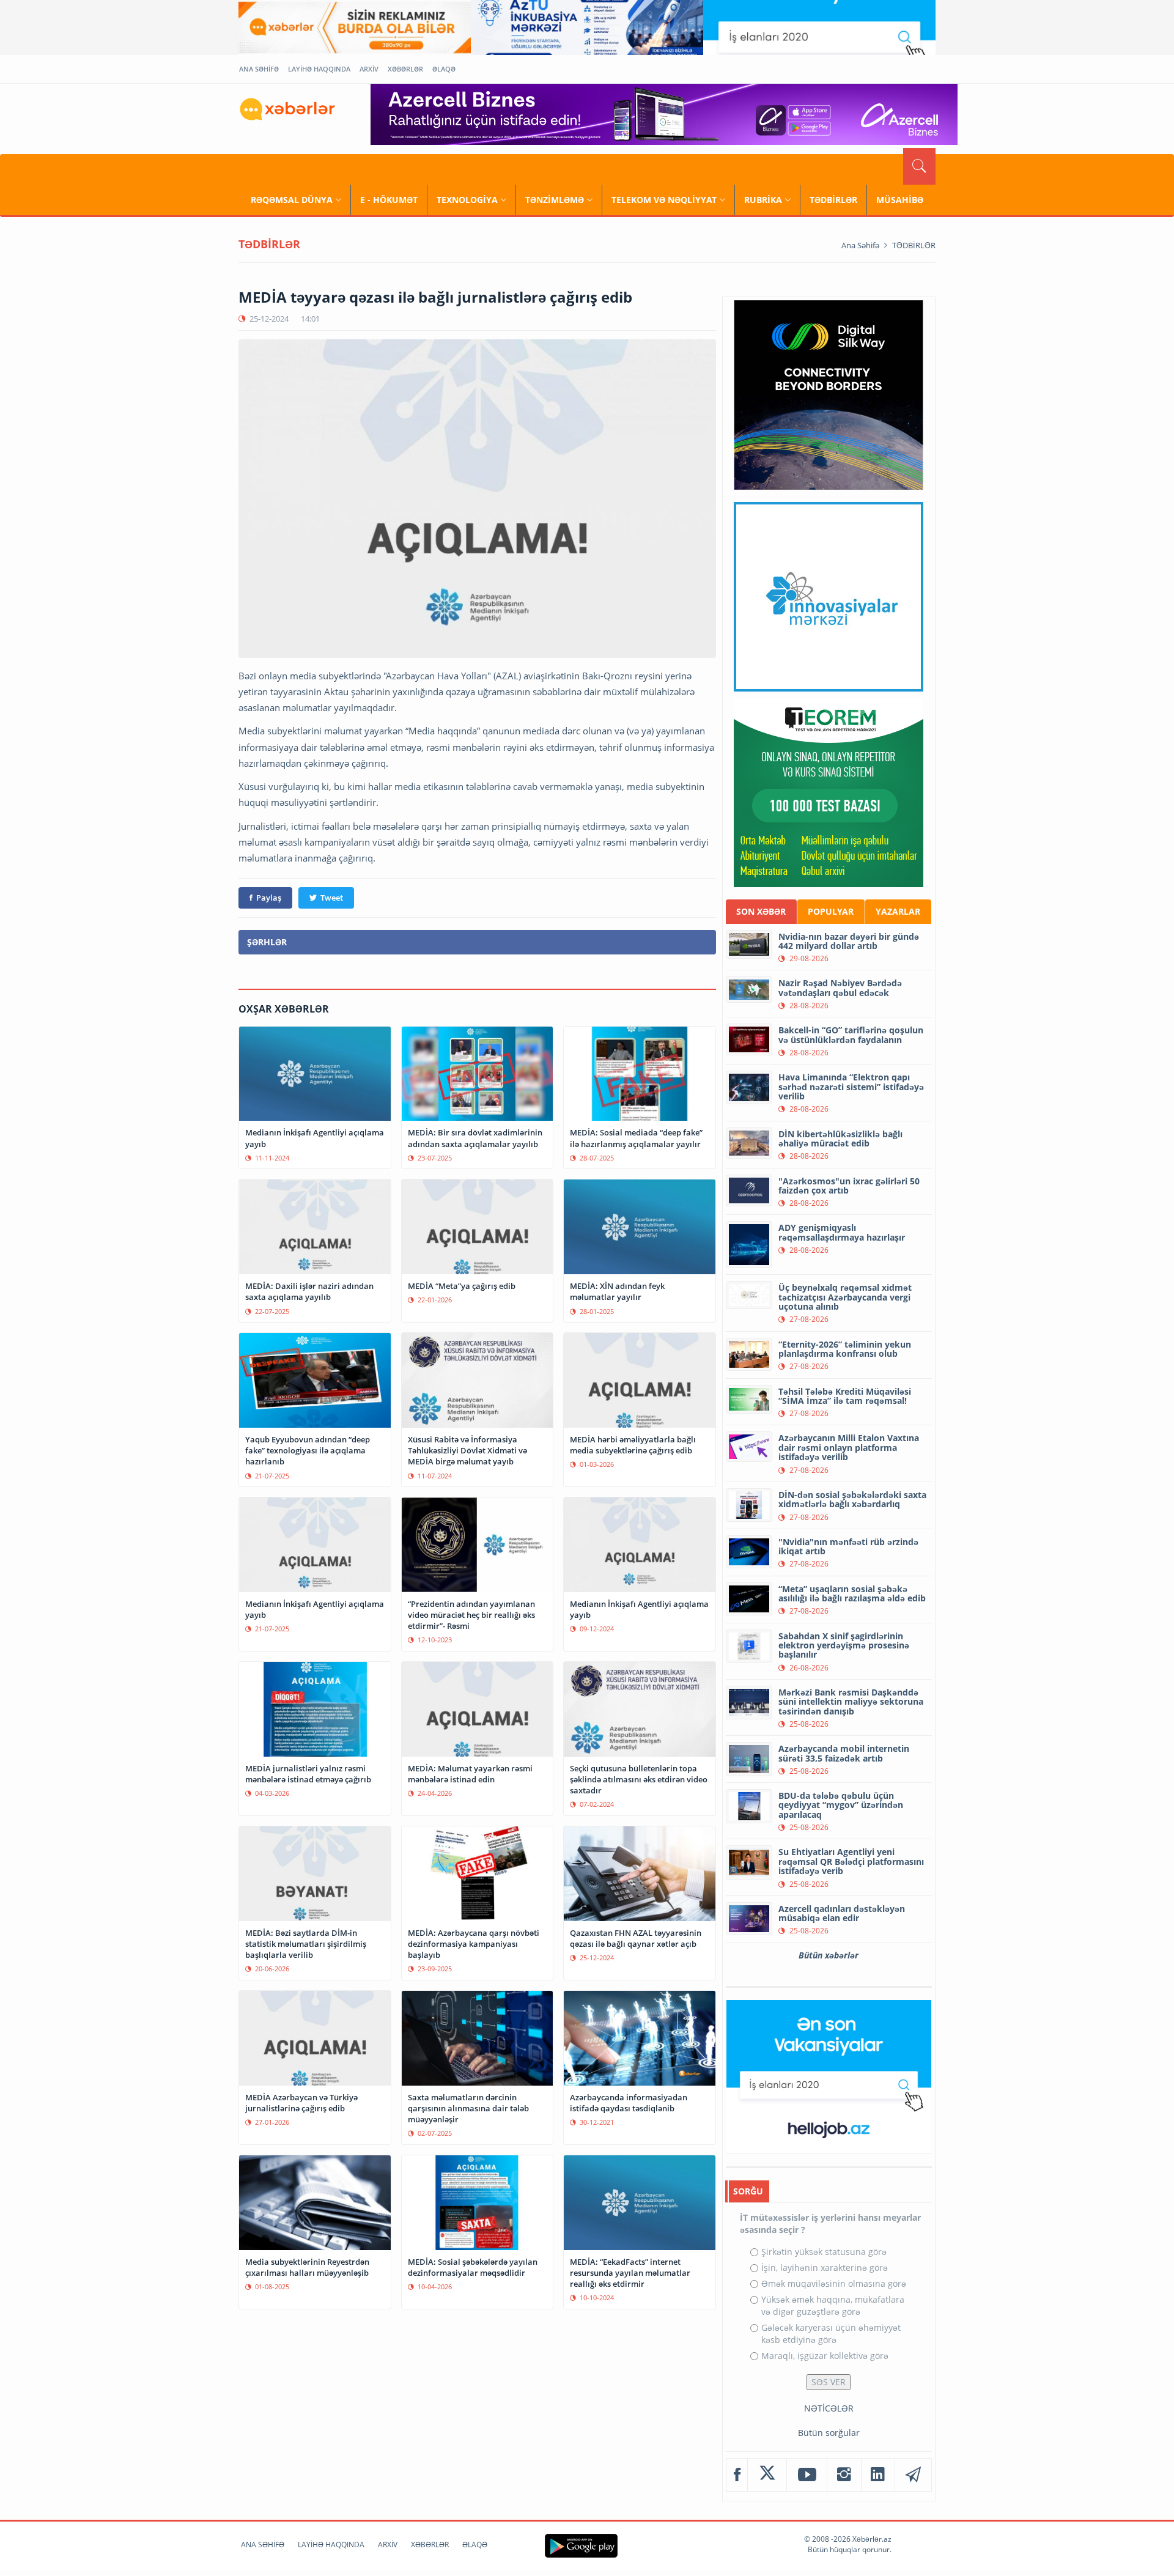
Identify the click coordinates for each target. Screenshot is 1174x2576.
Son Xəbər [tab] (761, 911)
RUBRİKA (763, 200)
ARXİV (369, 69)
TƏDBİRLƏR (833, 200)
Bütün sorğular (829, 2433)
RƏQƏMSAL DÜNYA (292, 200)
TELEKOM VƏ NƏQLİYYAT (664, 200)
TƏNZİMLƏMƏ (555, 200)
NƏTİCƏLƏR (829, 2408)
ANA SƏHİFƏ (259, 69)
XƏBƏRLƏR (405, 69)
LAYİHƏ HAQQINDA (319, 69)
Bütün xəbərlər (829, 1955)
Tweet (332, 898)
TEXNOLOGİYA (467, 200)
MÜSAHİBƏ (900, 200)
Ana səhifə (860, 245)
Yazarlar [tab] (898, 911)
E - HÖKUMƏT (389, 200)
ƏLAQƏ (444, 69)
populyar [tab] (831, 911)
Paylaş (269, 898)
